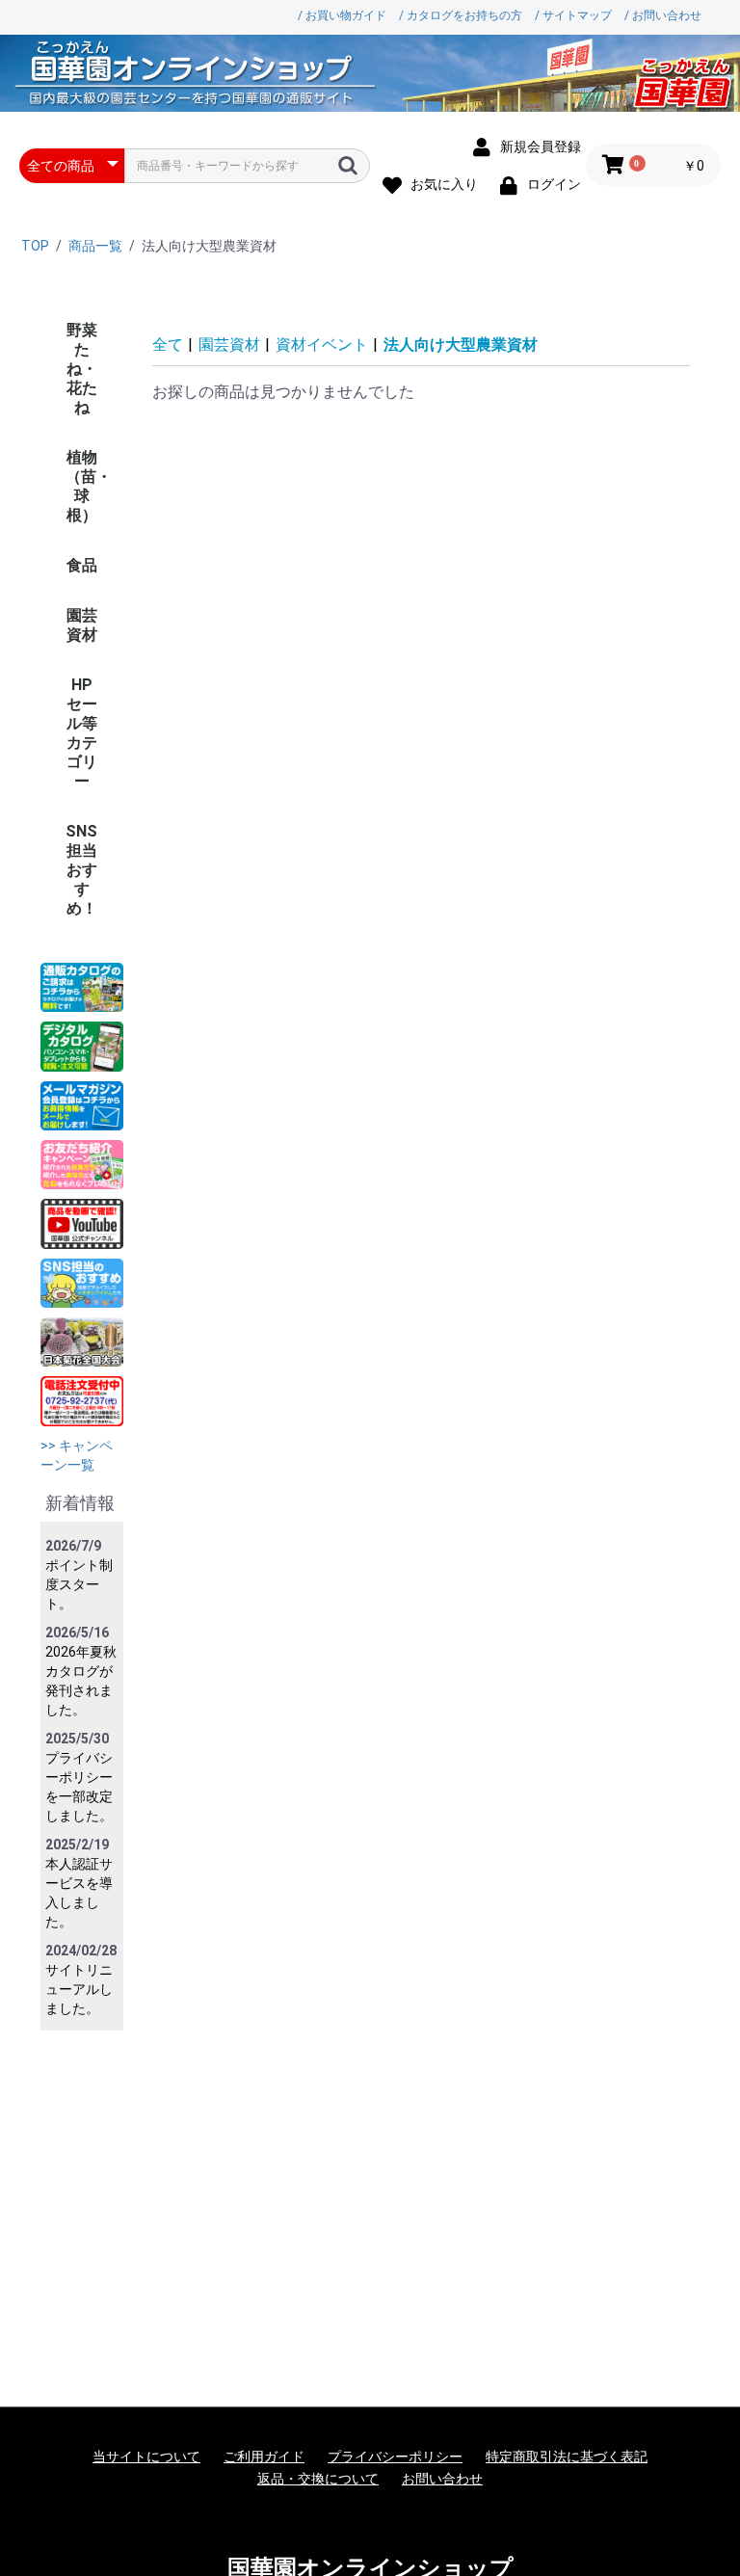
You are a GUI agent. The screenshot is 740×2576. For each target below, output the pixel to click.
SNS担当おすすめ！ (81, 870)
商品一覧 (95, 246)
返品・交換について (318, 2479)
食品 (82, 565)
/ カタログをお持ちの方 (461, 15)
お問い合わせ (442, 2479)
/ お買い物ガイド (342, 15)
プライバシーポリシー (395, 2456)
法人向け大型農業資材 (461, 345)
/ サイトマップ (573, 15)
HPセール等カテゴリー (82, 733)
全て (168, 345)
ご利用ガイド (264, 2456)
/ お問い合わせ (663, 15)
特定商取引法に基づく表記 (567, 2456)
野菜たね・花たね (82, 369)
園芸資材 (82, 625)
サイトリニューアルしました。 (79, 1989)
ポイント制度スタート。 (79, 1584)
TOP (35, 246)
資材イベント (322, 345)
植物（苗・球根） (89, 486)
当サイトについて (146, 2456)
